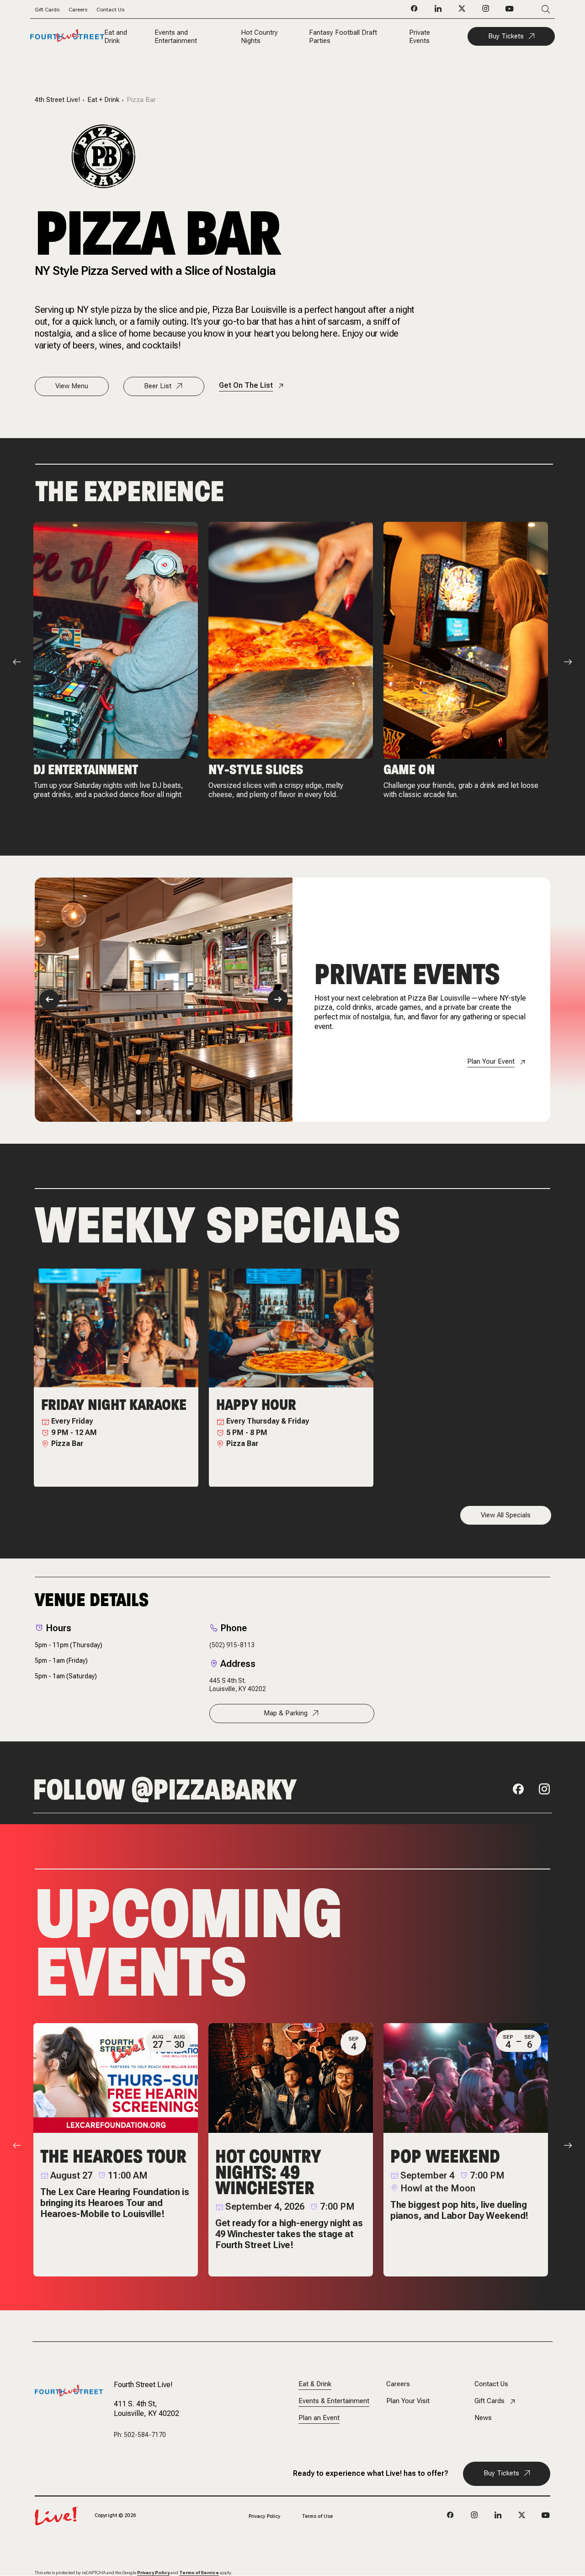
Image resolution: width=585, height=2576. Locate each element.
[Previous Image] (49, 1000)
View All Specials (506, 1515)
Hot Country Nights (259, 37)
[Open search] (532, 9)
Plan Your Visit (408, 2401)
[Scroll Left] (17, 662)
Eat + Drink (103, 100)
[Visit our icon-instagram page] (486, 11)
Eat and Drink (116, 37)
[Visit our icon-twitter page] (462, 11)
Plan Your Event (491, 1062)
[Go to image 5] (179, 1112)
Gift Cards (47, 10)
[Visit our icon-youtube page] (510, 11)
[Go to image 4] (169, 1112)
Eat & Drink (315, 2384)
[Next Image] (278, 1000)
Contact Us (110, 10)
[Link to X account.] (522, 2516)
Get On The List (246, 385)
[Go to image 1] (138, 1112)
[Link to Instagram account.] (474, 2516)
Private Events (420, 37)
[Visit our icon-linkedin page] (438, 11)
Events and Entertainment (176, 37)
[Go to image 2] (149, 1112)
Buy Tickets (506, 36)
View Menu (72, 386)
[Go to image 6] (189, 1112)
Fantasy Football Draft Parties (343, 37)
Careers (78, 10)
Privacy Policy (265, 2516)
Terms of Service (199, 2573)
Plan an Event (319, 2418)
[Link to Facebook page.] (451, 2516)
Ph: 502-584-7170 (140, 2435)
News (483, 2418)
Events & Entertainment (334, 2401)
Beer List (158, 386)
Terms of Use (317, 2516)
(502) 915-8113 (232, 1645)
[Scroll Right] (568, 662)
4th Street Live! (57, 100)
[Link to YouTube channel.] (546, 2516)
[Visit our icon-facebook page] (415, 11)
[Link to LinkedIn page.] (498, 2516)
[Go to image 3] (159, 1112)
